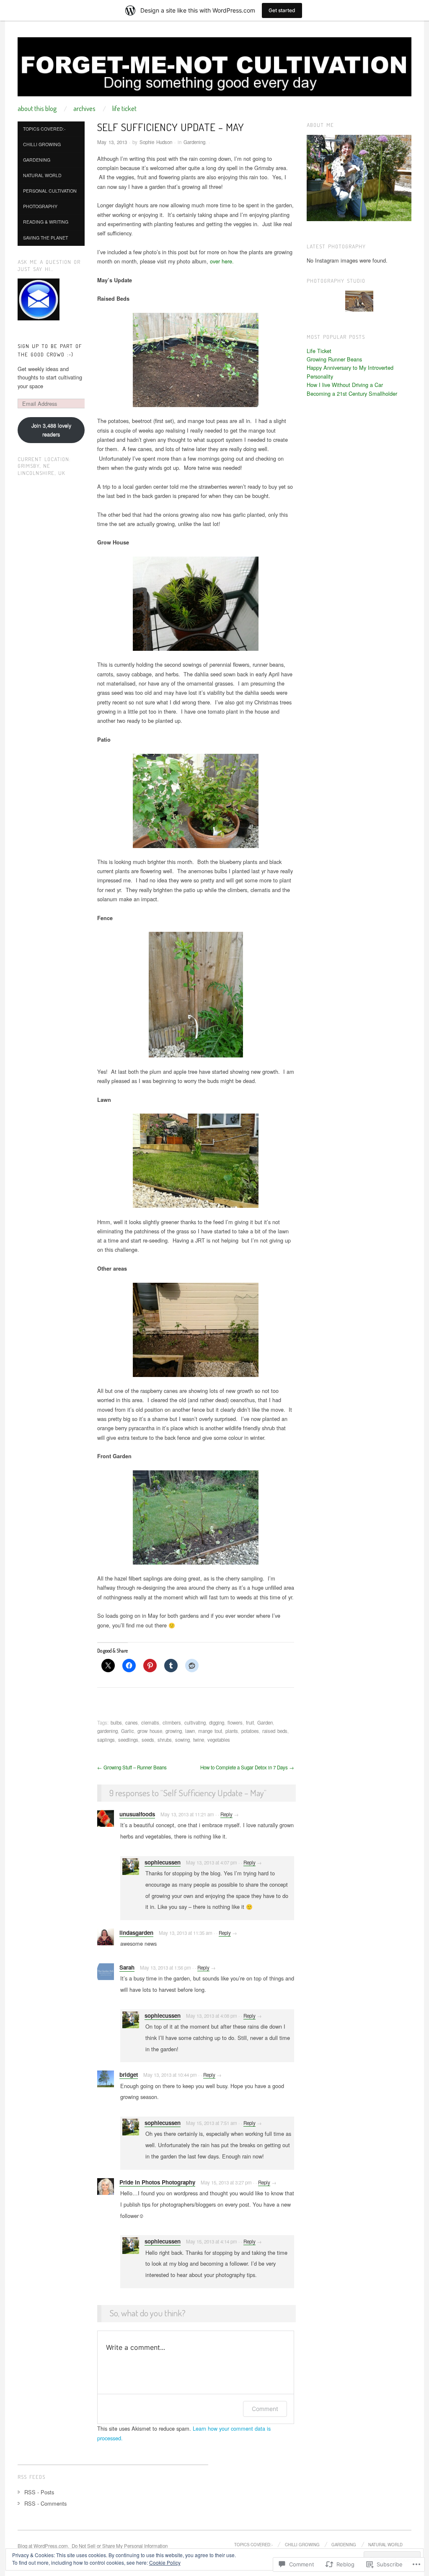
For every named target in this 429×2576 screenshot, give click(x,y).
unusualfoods (137, 1814)
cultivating (195, 1722)
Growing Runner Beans (334, 359)
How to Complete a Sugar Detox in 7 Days (247, 1767)
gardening (107, 1731)
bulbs (116, 1722)
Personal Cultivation (50, 191)
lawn (190, 1731)
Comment (265, 2409)
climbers (172, 1722)
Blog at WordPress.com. (43, 2546)
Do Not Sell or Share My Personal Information (120, 2546)
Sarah (127, 1967)
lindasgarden (136, 1933)
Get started (282, 10)
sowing (182, 1740)
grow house (150, 1731)
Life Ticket (124, 108)
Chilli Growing (42, 144)
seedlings (128, 1740)
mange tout (210, 1731)
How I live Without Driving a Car (345, 385)
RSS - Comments (45, 2503)
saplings (106, 1740)
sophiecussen (163, 1862)
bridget (129, 2074)
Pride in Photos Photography (157, 2182)
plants (232, 1731)
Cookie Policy (165, 2562)
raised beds (275, 1731)
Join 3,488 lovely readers (51, 429)
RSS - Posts (39, 2492)
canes (132, 1722)
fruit (250, 1722)
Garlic (128, 1731)
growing (174, 1731)
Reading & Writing (46, 222)
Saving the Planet (45, 238)
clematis (150, 1722)
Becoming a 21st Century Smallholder (352, 393)
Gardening (194, 142)
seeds (148, 1740)
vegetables (219, 1740)
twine (199, 1740)
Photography (40, 206)
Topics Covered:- (44, 129)
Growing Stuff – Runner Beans (132, 1767)
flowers (235, 1722)
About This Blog (37, 108)
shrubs (165, 1740)
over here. (222, 261)
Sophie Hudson (156, 142)
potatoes (250, 1731)
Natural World (42, 175)
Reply (226, 1814)
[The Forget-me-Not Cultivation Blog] (214, 70)
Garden (265, 1722)
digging (217, 1722)
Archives (84, 108)
